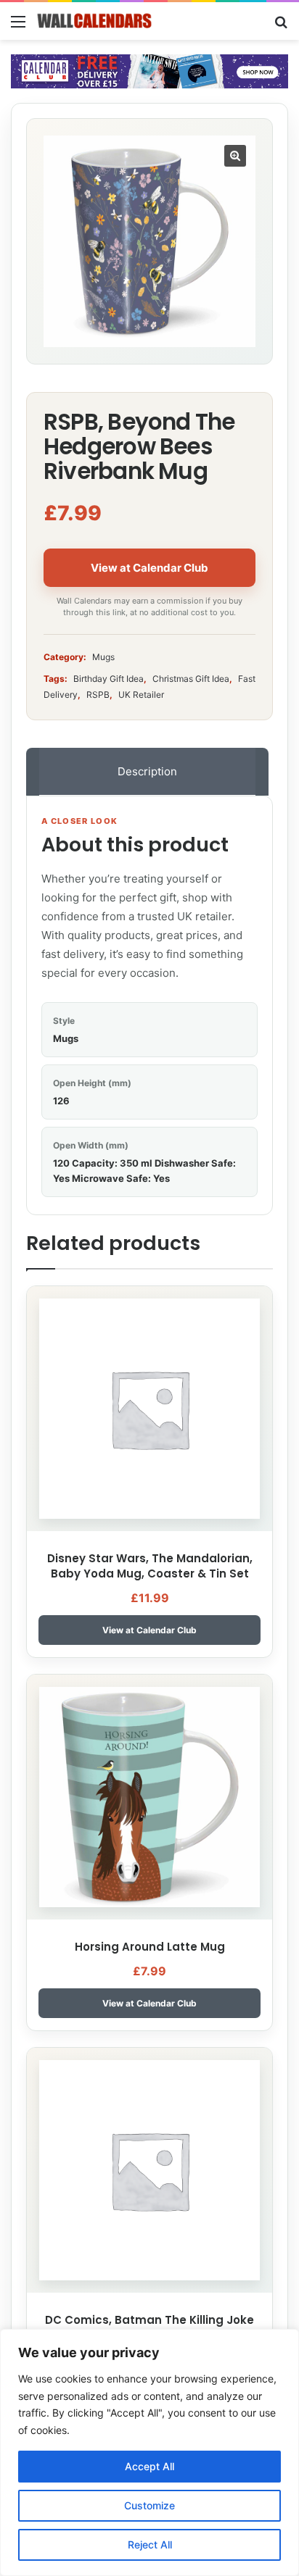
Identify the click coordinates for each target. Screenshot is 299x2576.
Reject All (150, 2544)
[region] (149, 2452)
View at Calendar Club (149, 568)
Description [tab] (147, 771)
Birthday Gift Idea (108, 679)
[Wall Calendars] (94, 21)
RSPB (98, 695)
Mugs (103, 657)
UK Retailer (141, 695)
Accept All (149, 2466)
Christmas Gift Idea (191, 679)
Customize (149, 2505)
